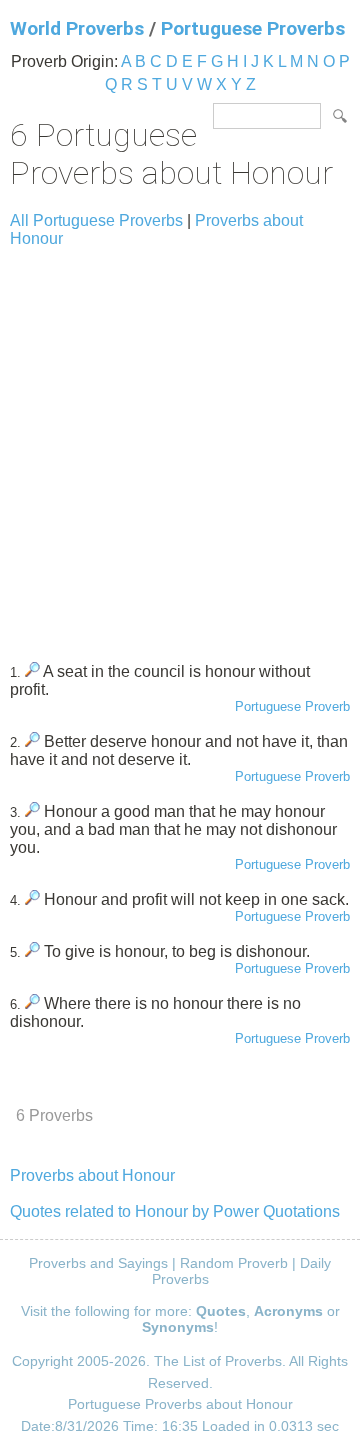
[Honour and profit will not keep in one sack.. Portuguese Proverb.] (32, 899)
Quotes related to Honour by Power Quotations (175, 1211)
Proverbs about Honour (92, 1175)
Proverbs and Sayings (98, 1263)
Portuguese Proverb (292, 706)
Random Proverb (234, 1263)
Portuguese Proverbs (253, 28)
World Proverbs (77, 28)
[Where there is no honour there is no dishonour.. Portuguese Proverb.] (32, 1003)
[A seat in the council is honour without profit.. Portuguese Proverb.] (32, 671)
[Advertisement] (180, 446)
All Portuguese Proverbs (96, 220)
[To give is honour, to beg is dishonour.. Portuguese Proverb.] (32, 951)
